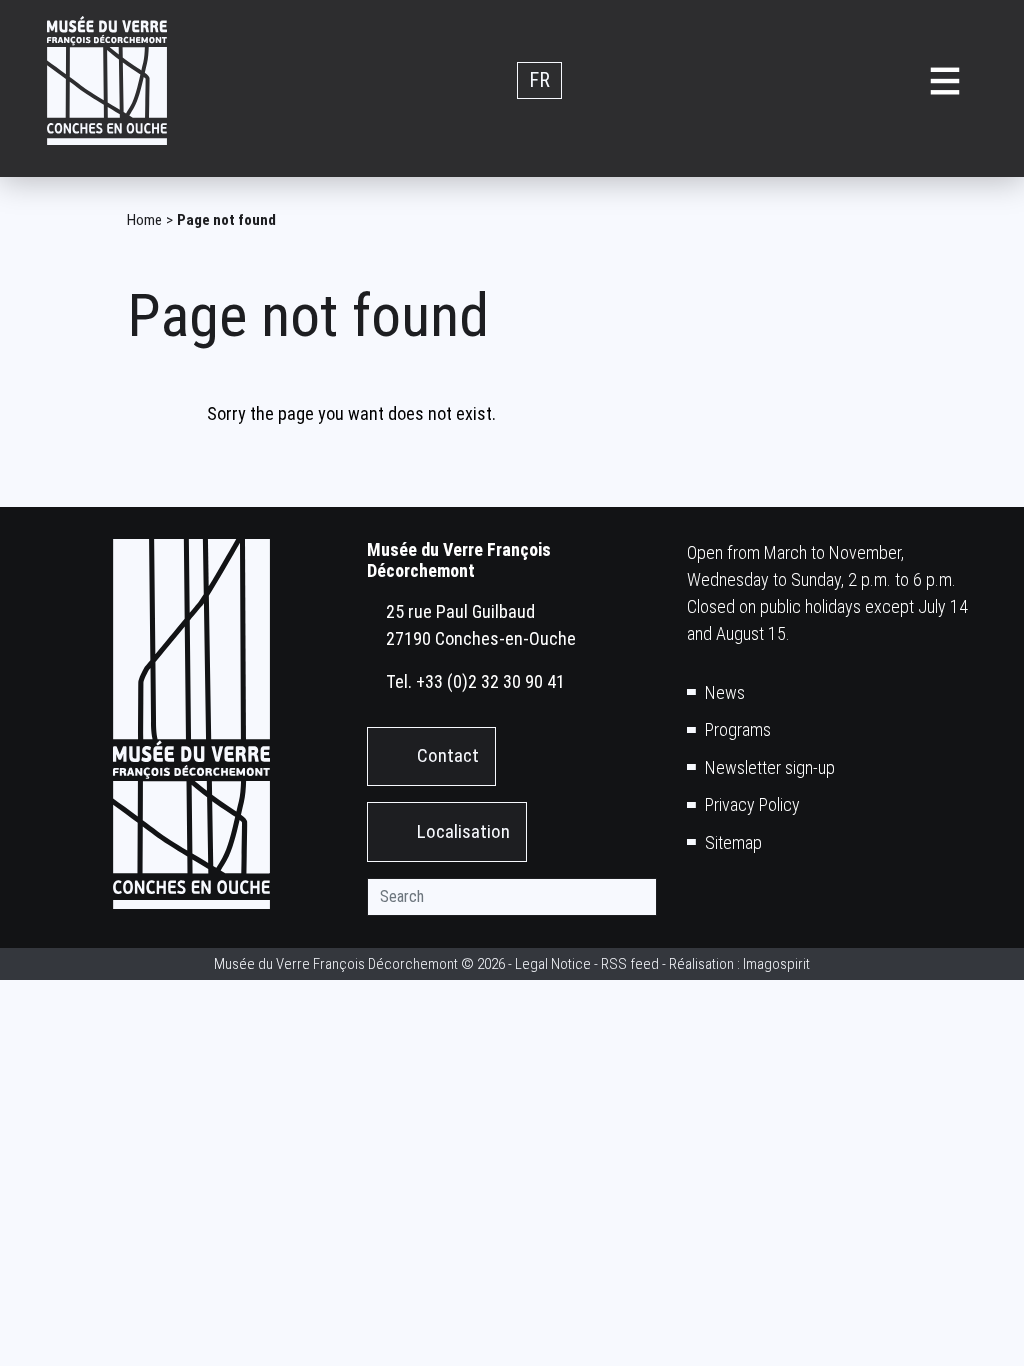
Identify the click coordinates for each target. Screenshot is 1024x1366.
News (725, 692)
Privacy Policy (752, 804)
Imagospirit (776, 964)
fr (539, 81)
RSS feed (630, 964)
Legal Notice (553, 964)
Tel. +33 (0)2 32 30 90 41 (475, 681)
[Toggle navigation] (944, 80)
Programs (738, 729)
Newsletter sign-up (770, 767)
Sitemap (733, 842)
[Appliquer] (638, 897)
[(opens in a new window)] (698, 902)
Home (144, 220)
